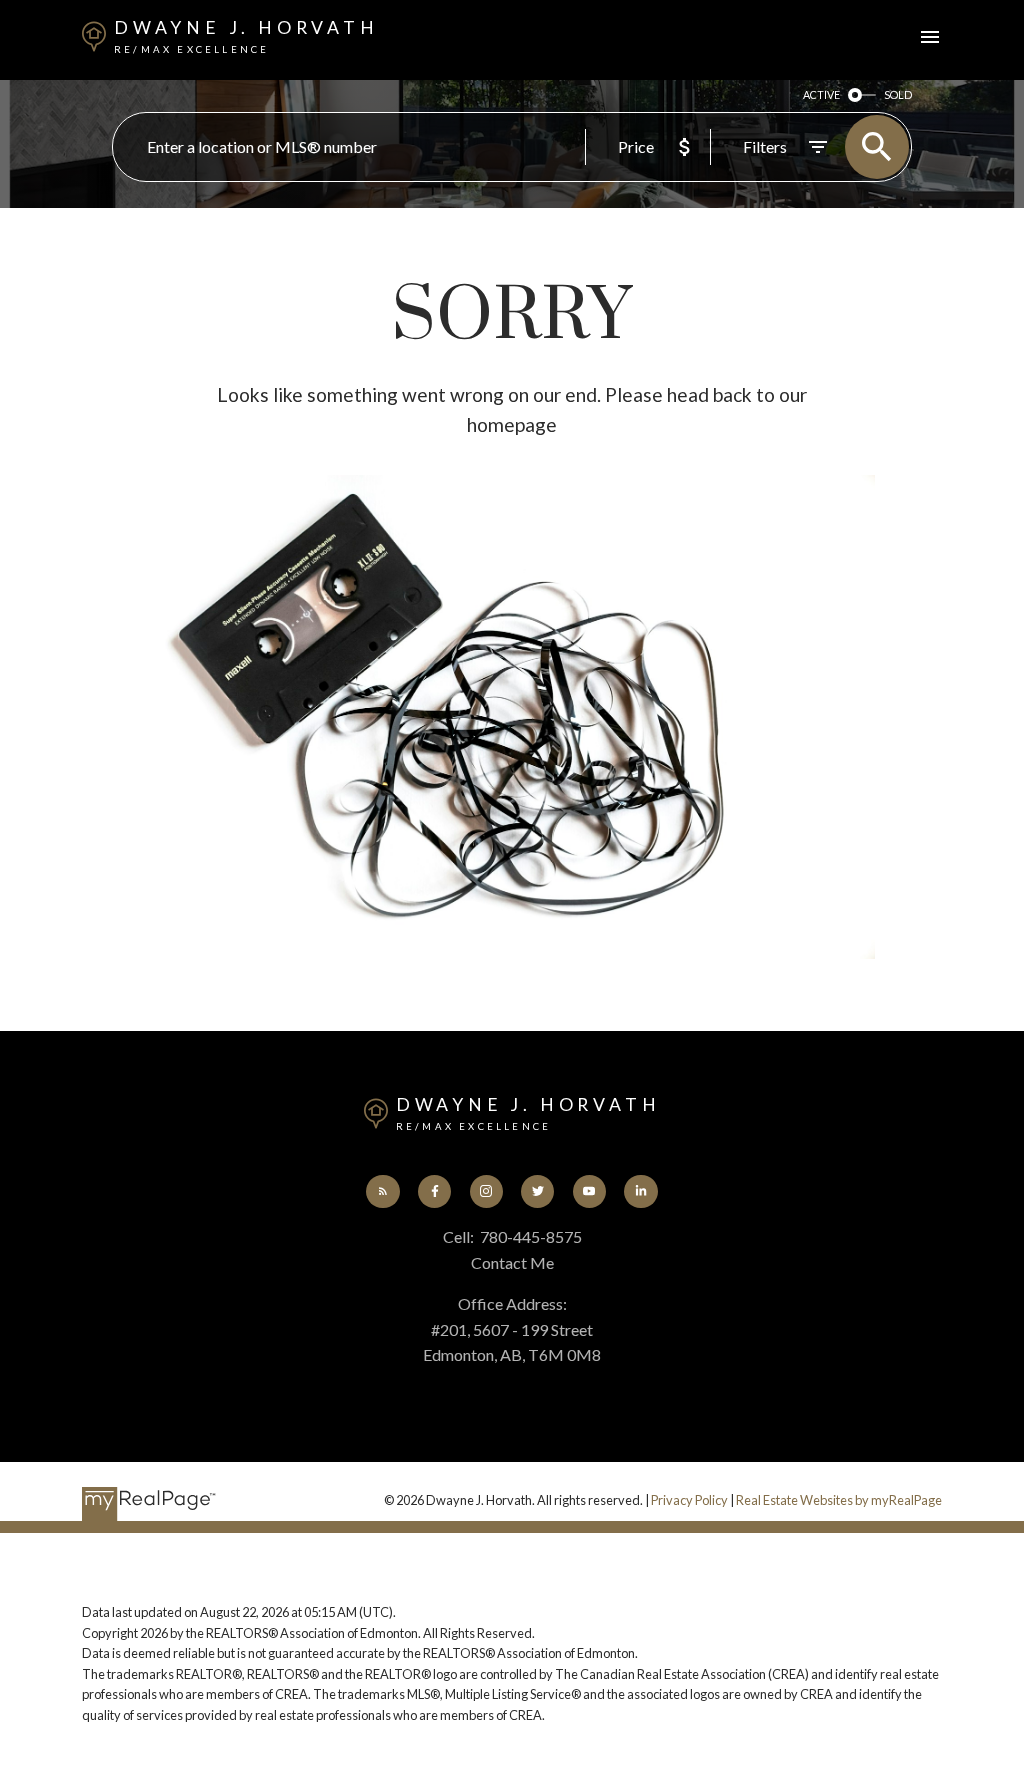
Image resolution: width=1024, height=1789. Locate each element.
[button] (382, 1191)
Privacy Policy (689, 1500)
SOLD (898, 94)
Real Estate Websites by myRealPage (839, 1500)
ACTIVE (821, 94)
